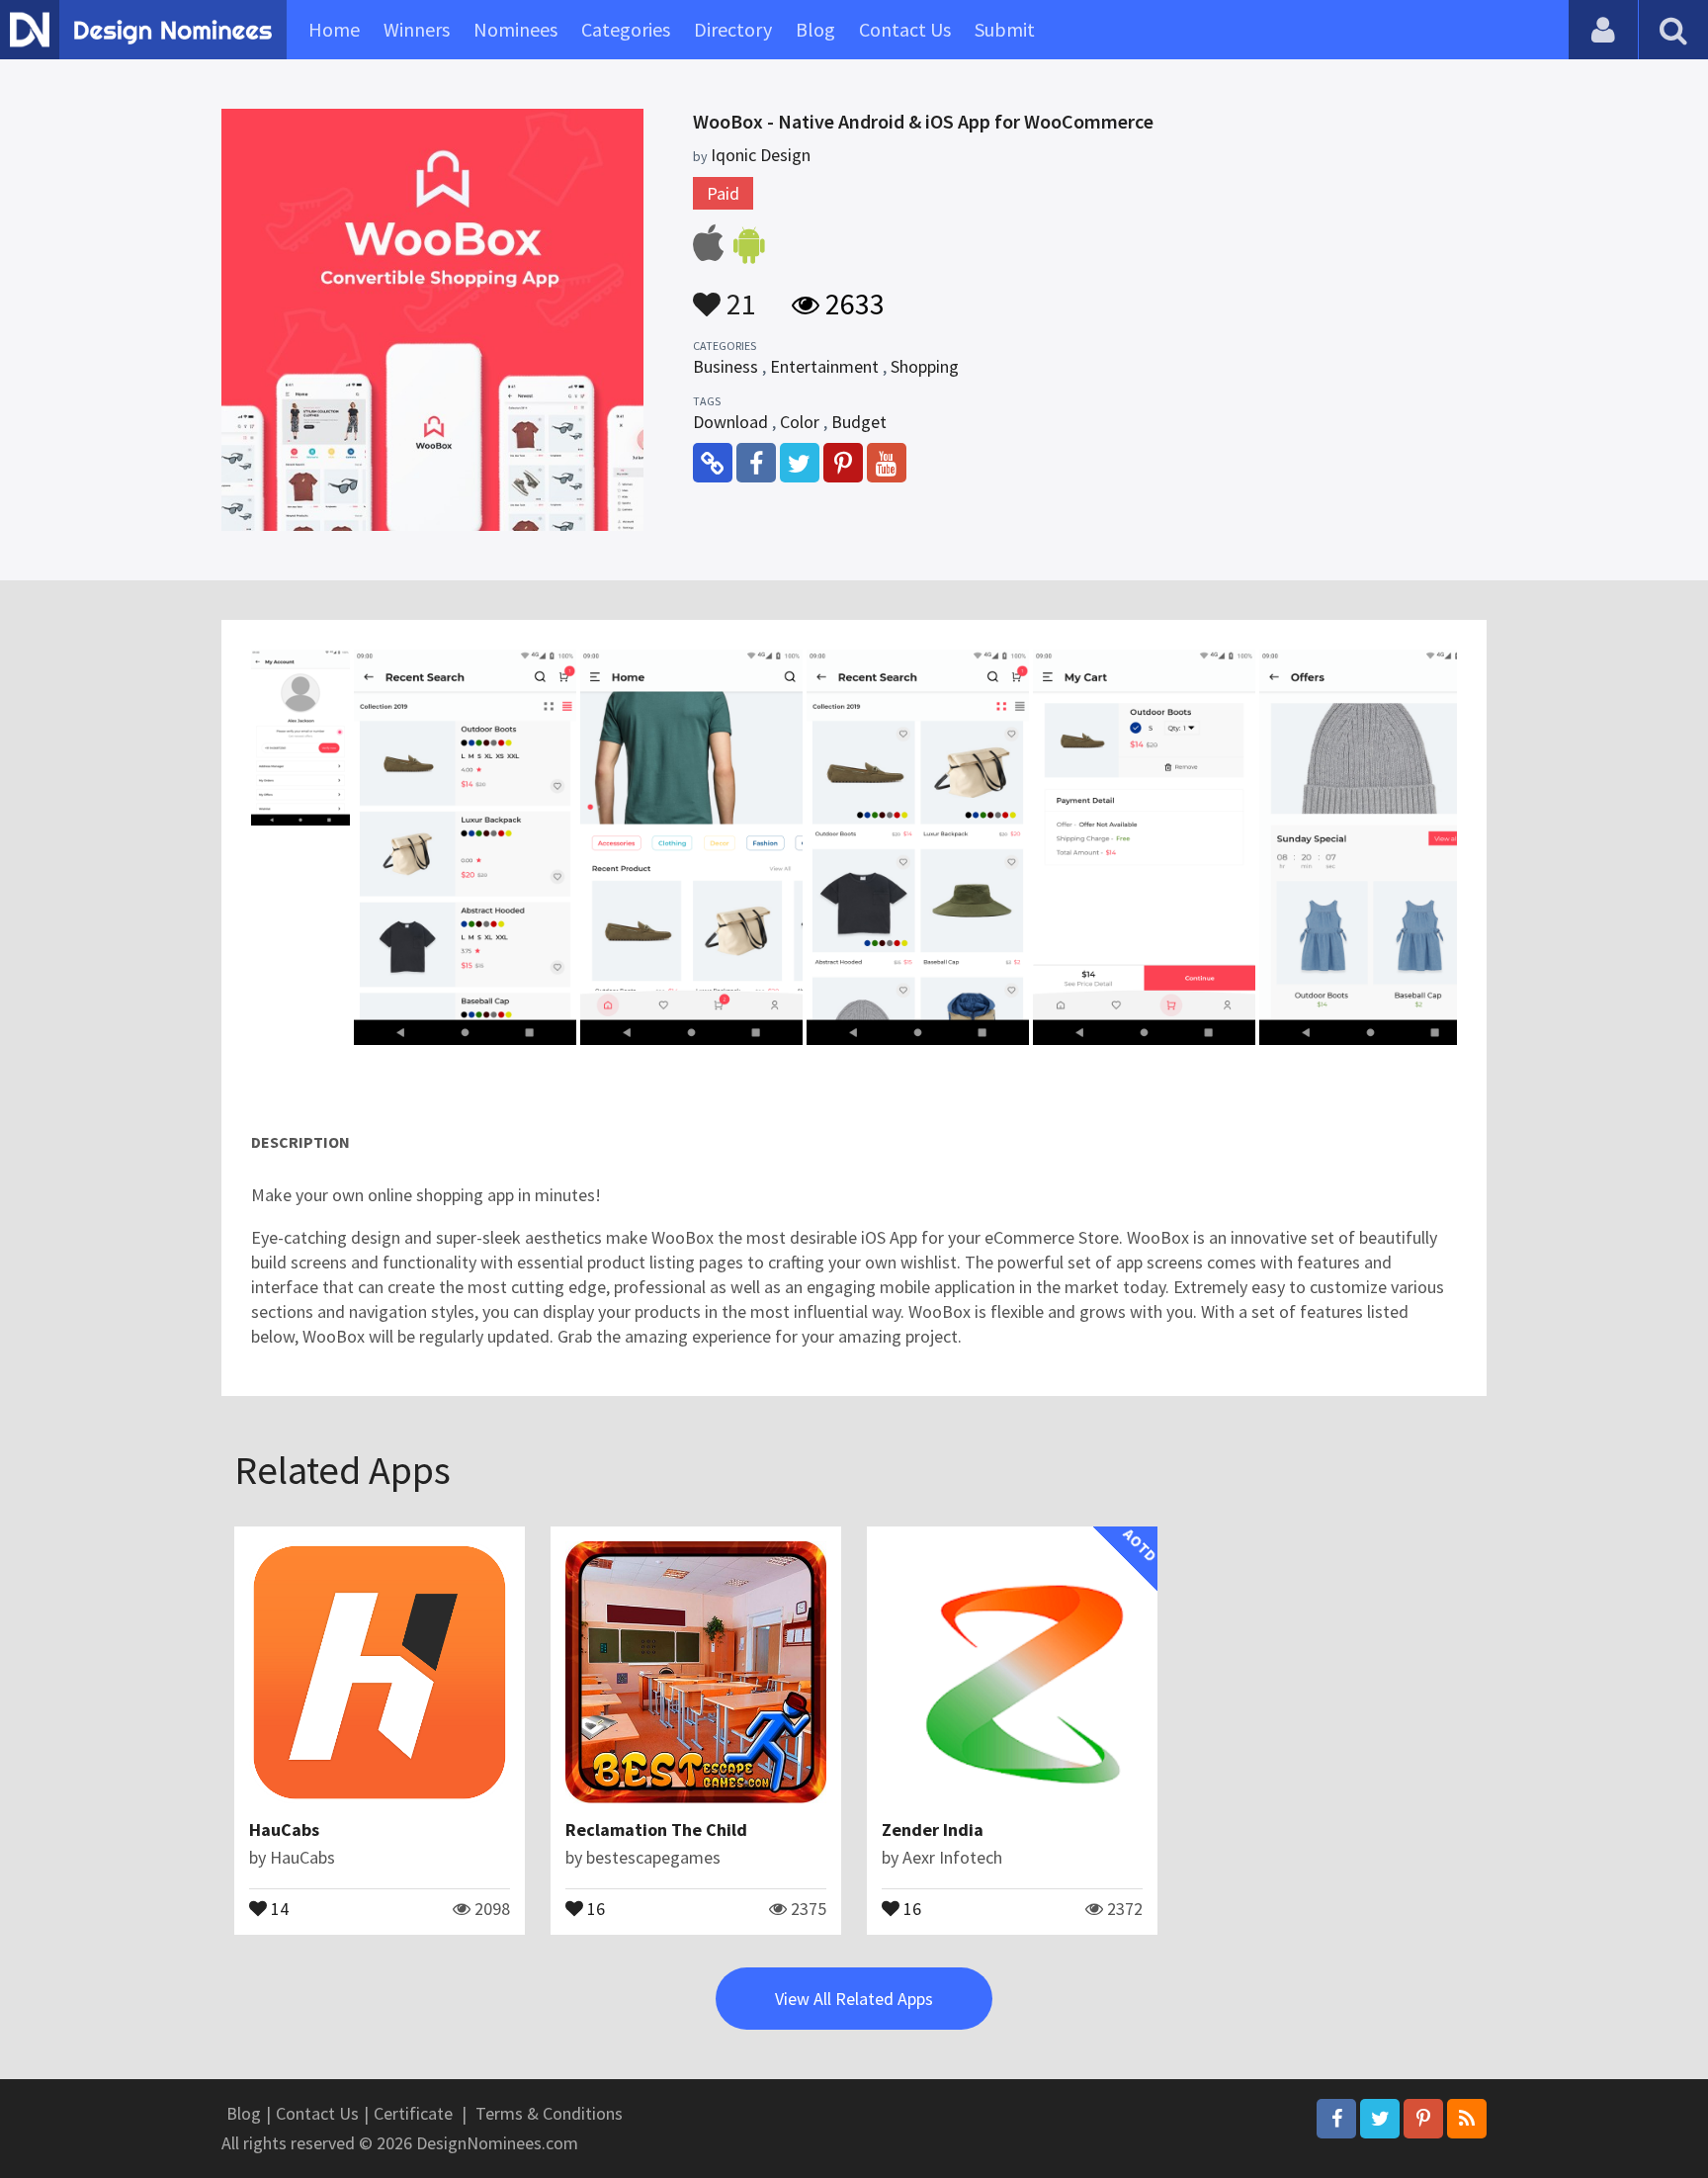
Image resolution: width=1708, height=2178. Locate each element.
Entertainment (824, 366)
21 (738, 295)
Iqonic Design (761, 155)
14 (278, 1907)
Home (334, 29)
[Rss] (1467, 2119)
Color (800, 422)
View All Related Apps (854, 1999)
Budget (859, 422)
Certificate (413, 2113)
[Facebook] (1336, 2119)
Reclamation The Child (656, 1830)
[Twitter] (1380, 2119)
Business (726, 366)
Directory (733, 29)
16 (594, 1907)
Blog (815, 29)
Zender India (933, 1830)
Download (730, 422)
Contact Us (905, 29)
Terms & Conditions (549, 2113)
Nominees (515, 29)
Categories (626, 29)
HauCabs (284, 1830)
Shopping (925, 366)
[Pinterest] (1423, 2119)
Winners (417, 29)
